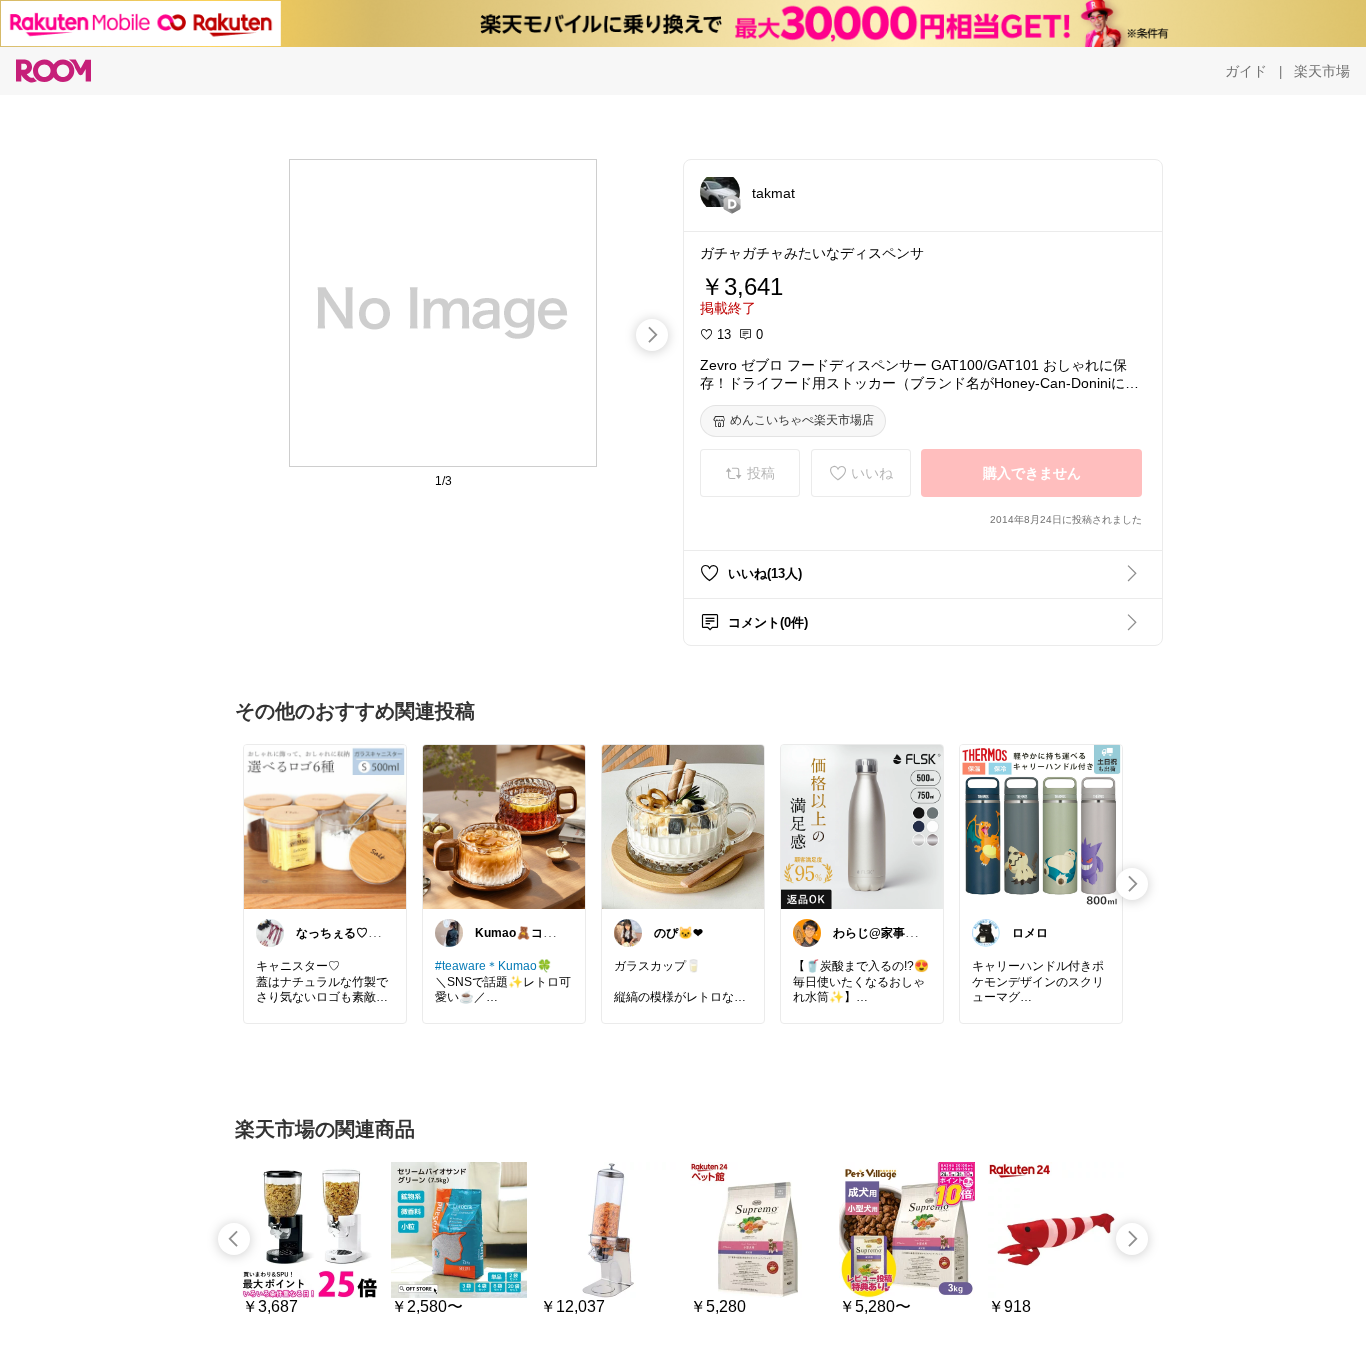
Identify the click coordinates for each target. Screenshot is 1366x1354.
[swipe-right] (652, 335)
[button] (720, 192)
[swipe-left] (234, 1239)
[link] (325, 826)
